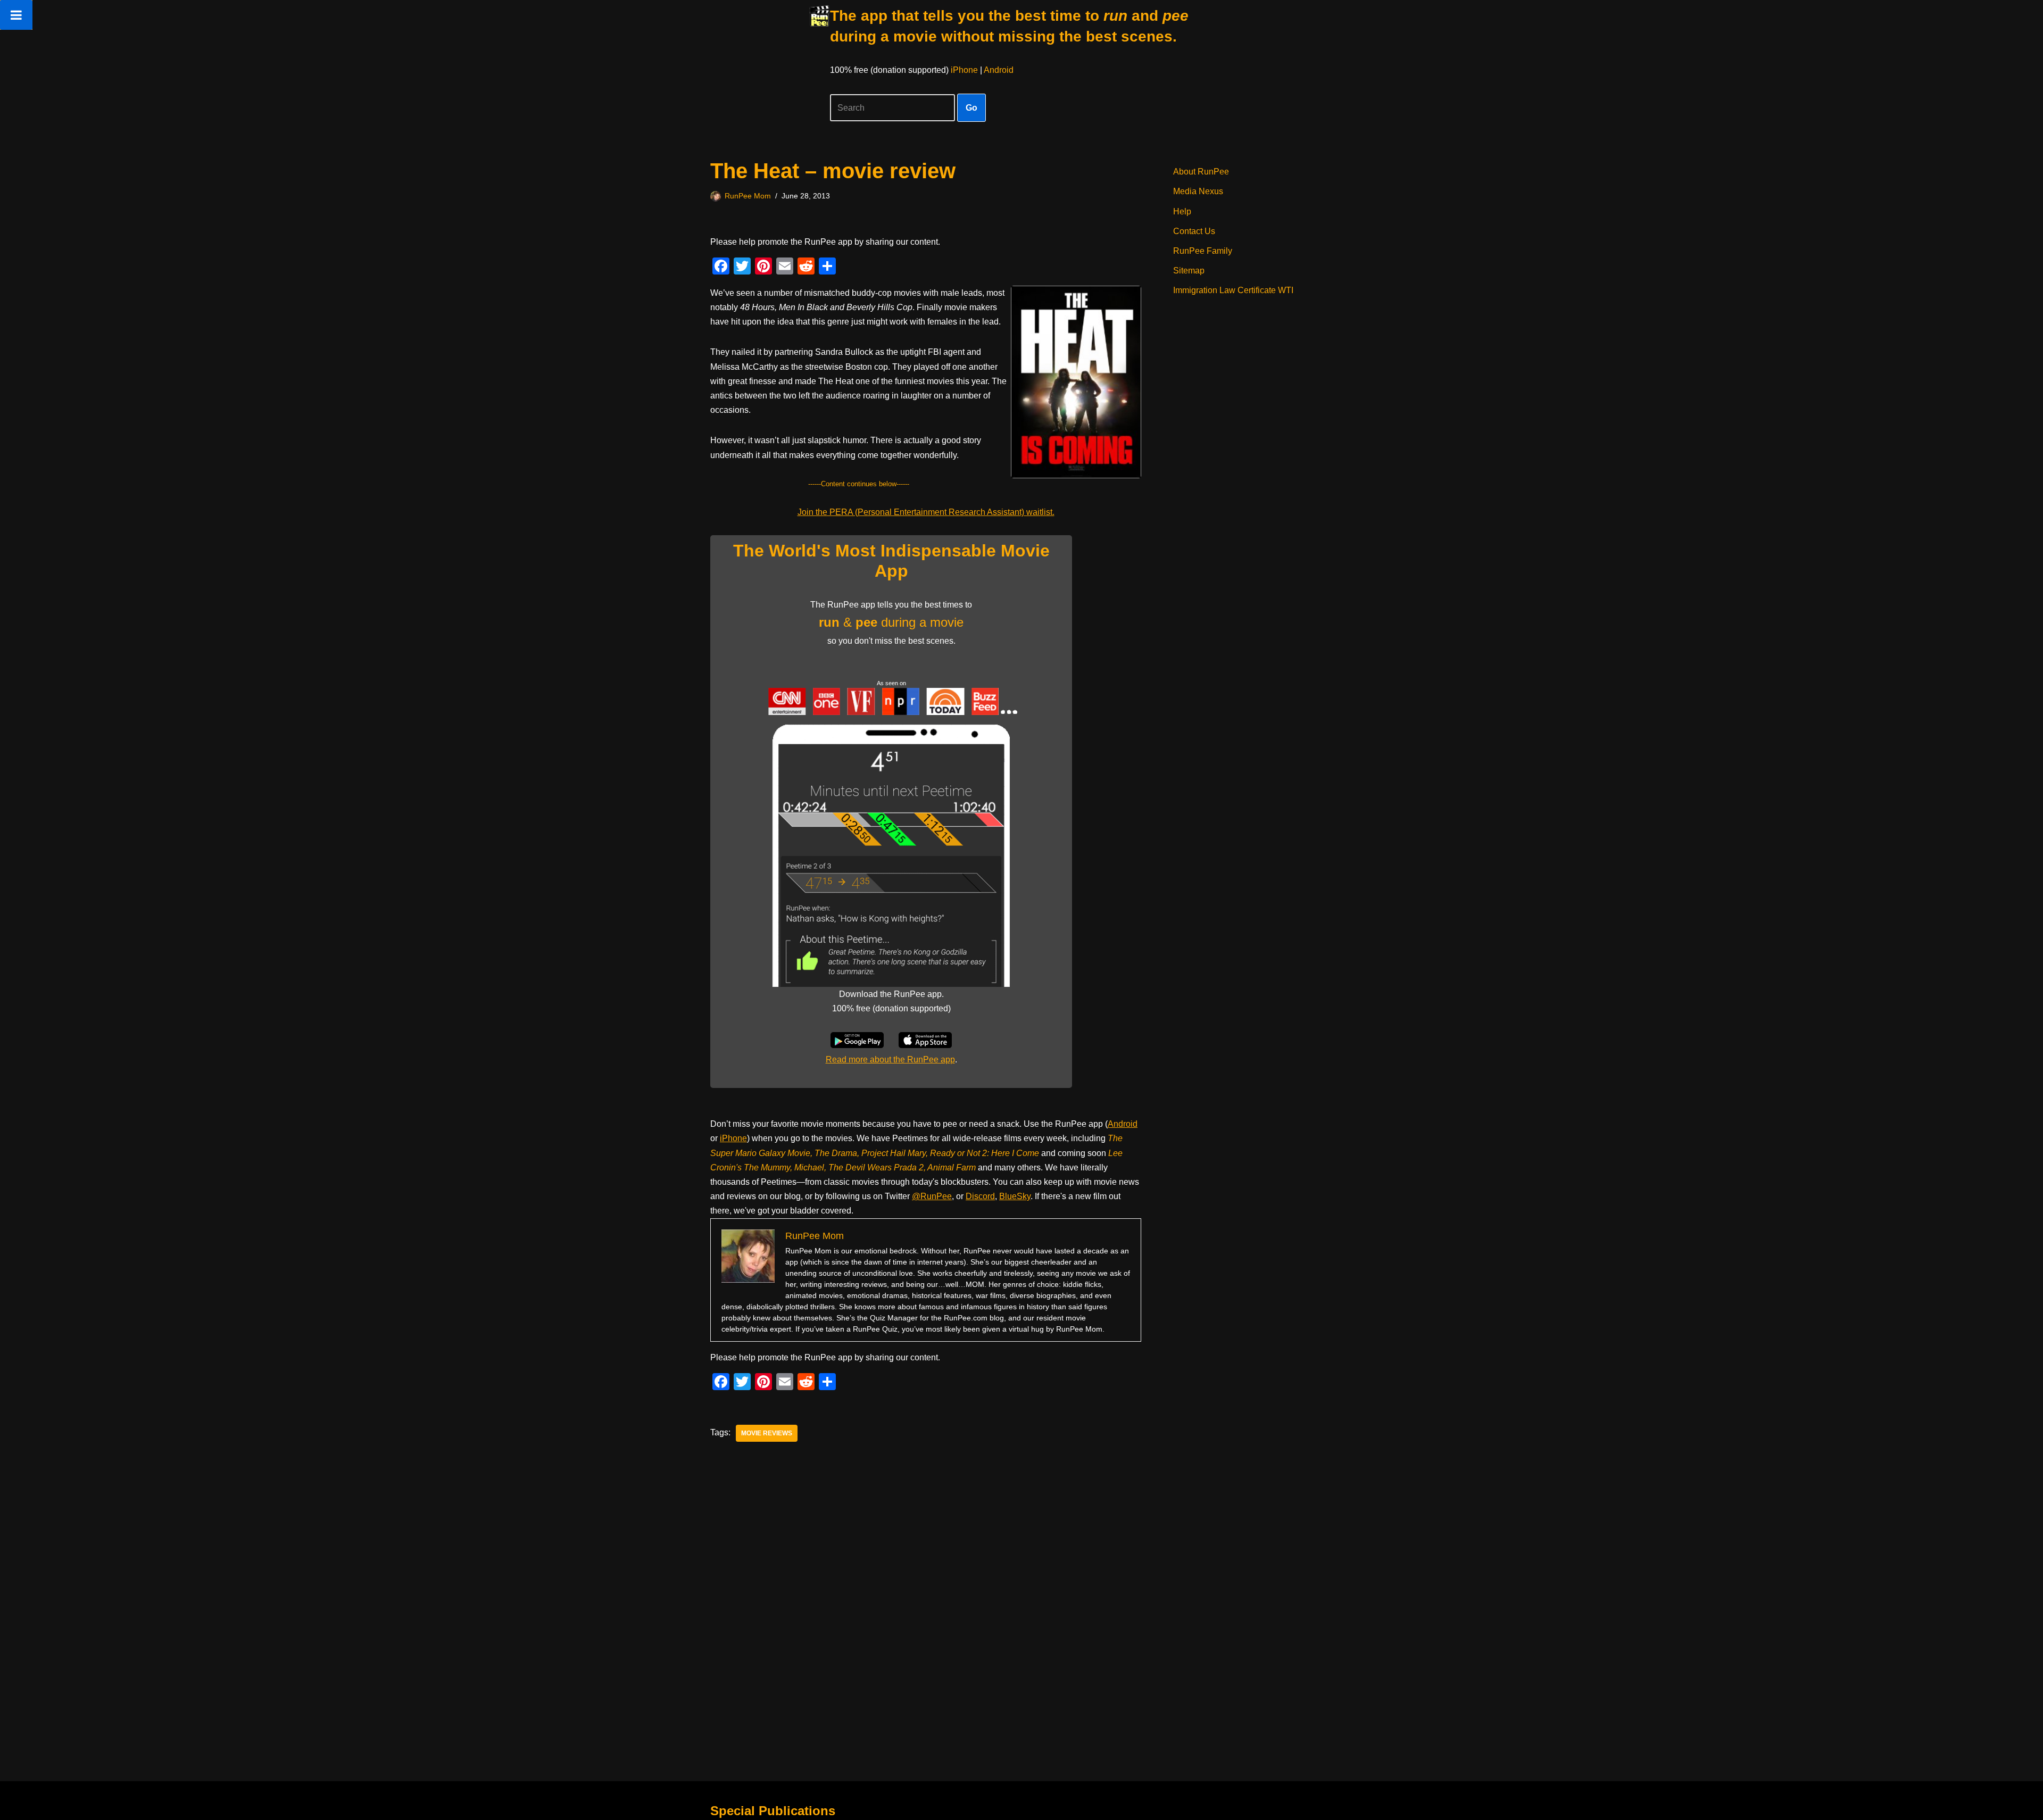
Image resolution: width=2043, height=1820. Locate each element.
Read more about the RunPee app (890, 1059)
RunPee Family (1203, 251)
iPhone (964, 70)
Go (971, 108)
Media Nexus (1198, 191)
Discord (980, 1196)
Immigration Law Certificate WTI (1233, 290)
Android (999, 70)
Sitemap (1189, 271)
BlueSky (1015, 1196)
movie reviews (767, 1433)
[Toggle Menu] (16, 15)
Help (1182, 211)
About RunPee (1201, 172)
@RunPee (932, 1196)
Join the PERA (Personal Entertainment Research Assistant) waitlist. (926, 512)
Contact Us (1194, 231)
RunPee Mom (748, 196)
